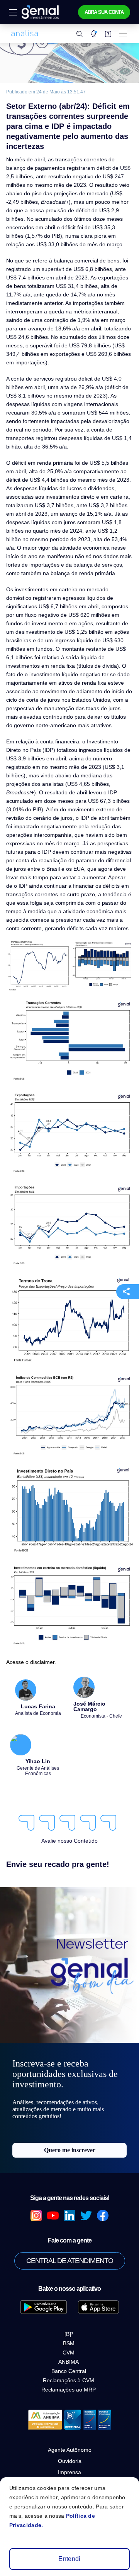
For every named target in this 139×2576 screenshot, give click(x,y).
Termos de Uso (70, 2476)
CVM (69, 2312)
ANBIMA (69, 2321)
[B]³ (69, 2293)
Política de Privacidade (69, 2454)
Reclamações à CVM (69, 2339)
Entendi (69, 2559)
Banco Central (69, 2330)
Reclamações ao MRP (69, 2349)
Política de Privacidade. (91, 2525)
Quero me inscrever (70, 2109)
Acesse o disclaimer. (29, 1620)
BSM (69, 2302)
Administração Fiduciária (69, 2465)
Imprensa (70, 2431)
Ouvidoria (69, 2420)
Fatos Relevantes (69, 2442)
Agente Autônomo (69, 2409)
